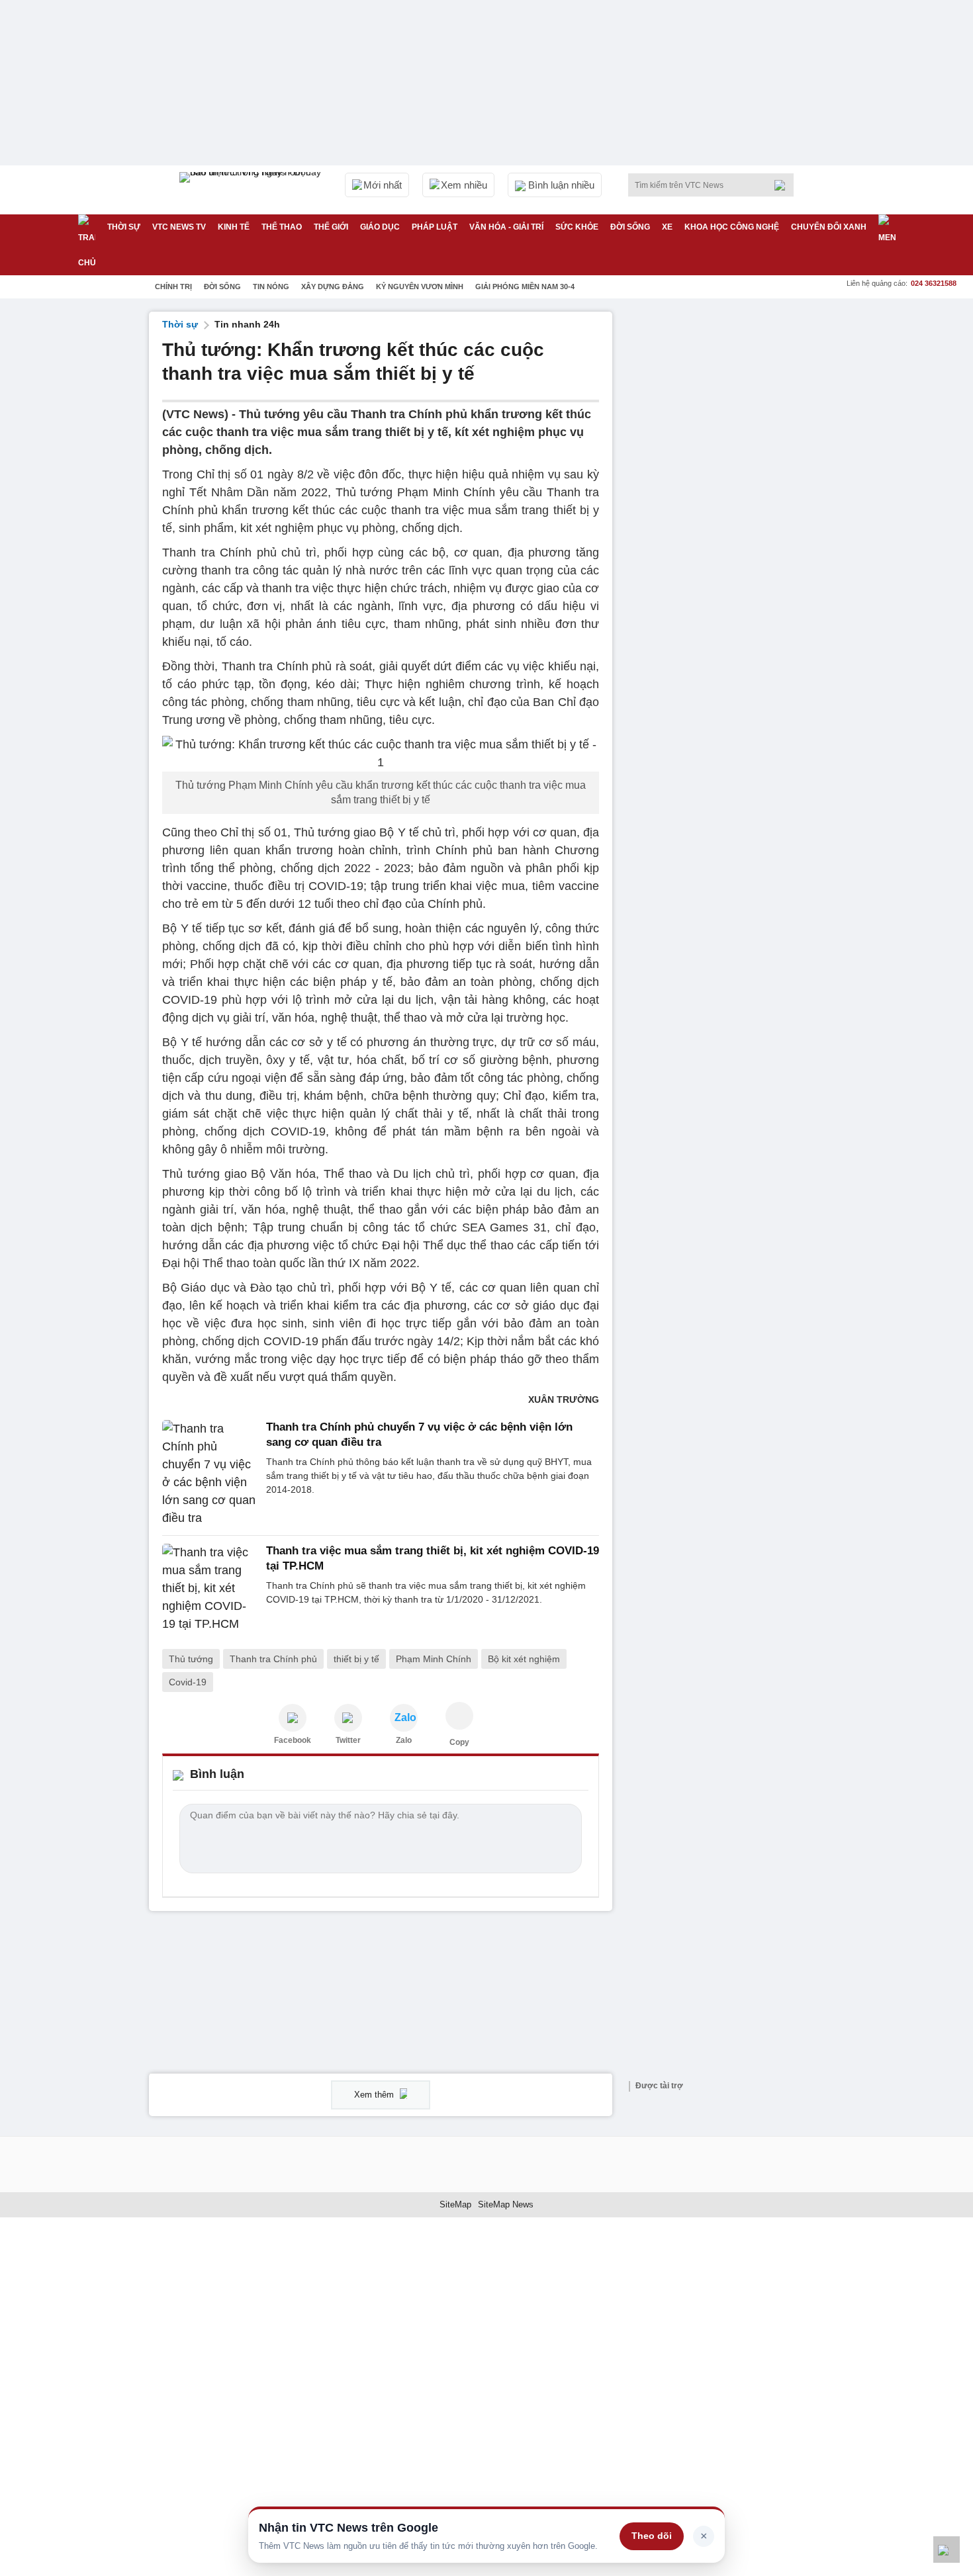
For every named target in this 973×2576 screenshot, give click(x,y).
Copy (459, 1742)
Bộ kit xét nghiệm (524, 1659)
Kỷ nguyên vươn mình (420, 287)
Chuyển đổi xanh (829, 227)
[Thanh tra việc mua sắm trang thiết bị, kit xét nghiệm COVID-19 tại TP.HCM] (210, 1588)
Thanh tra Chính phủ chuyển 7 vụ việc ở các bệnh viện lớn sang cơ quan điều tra (419, 1434)
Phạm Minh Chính (434, 1659)
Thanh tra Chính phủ (273, 1659)
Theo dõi (652, 2536)
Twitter (348, 1740)
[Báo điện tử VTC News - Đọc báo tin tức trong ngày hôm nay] (252, 190)
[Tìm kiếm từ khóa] (784, 185)
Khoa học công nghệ (732, 227)
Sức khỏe (577, 227)
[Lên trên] (947, 2550)
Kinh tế (234, 227)
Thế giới (331, 227)
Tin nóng (271, 287)
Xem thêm (375, 2095)
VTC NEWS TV (179, 227)
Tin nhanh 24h (247, 324)
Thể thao (282, 227)
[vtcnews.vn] (293, 1718)
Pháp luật (435, 227)
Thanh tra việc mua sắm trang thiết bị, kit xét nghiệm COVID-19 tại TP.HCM (433, 1558)
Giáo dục (380, 227)
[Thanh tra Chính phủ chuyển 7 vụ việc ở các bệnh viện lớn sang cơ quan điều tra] (210, 1474)
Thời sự (124, 227)
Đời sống (630, 227)
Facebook (293, 1740)
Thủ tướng (191, 1659)
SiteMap (455, 2204)
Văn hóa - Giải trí (506, 227)
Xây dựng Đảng (333, 287)
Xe (667, 227)
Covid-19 (188, 1682)
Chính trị (173, 287)
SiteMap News (506, 2204)
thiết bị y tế (356, 1659)
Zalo (404, 1740)
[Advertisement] (725, 510)
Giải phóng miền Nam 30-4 (525, 287)
